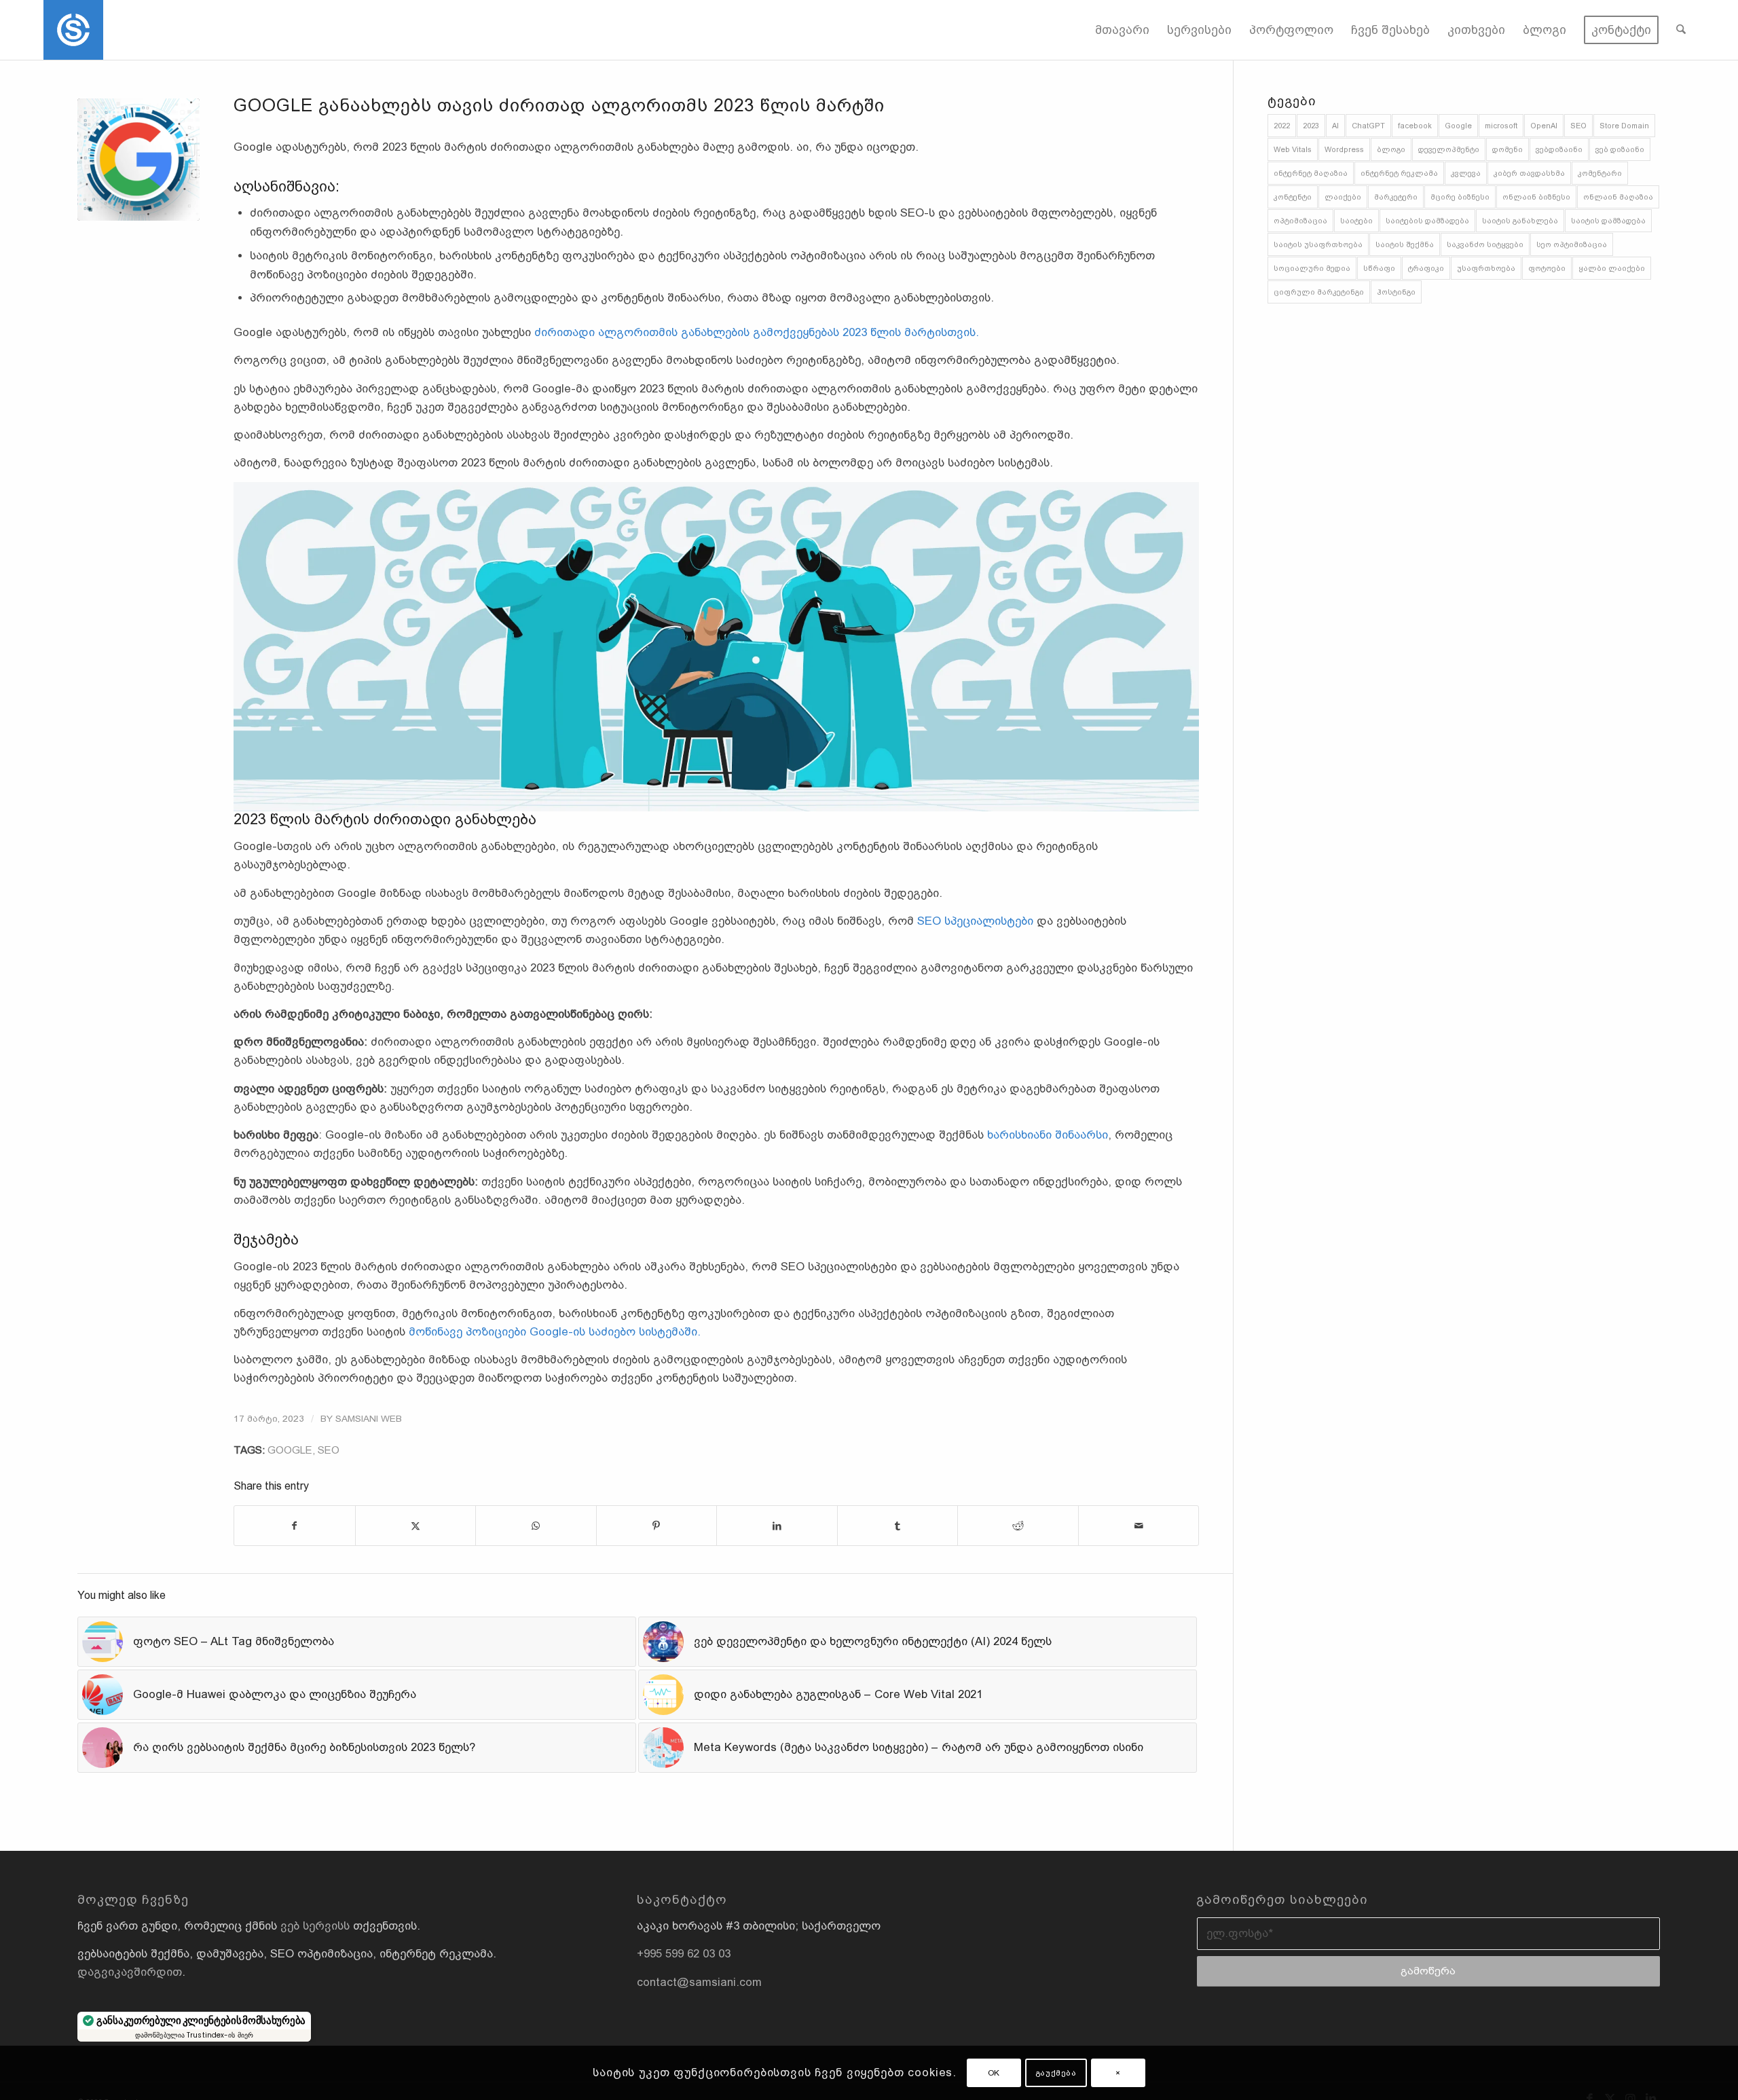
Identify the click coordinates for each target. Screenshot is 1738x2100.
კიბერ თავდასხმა (1529, 173)
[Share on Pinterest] (657, 1526)
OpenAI (1544, 126)
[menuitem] (1122, 30)
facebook (1415, 126)
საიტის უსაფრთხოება (1318, 244)
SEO (329, 1450)
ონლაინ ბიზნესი (1536, 197)
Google (290, 1450)
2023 (1311, 126)
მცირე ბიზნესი (1460, 197)
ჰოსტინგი (1396, 292)
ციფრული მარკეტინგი (1319, 292)
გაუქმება (1056, 2073)
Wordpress (1344, 149)
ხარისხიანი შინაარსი (1048, 1135)
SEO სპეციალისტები (975, 921)
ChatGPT (1368, 126)
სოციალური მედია (1312, 268)
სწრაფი (1379, 268)
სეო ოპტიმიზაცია (1572, 244)
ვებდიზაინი (1559, 149)
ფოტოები (1547, 268)
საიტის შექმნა (1405, 244)
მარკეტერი (1396, 197)
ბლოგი (1391, 149)
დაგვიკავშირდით (130, 1972)
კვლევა (1466, 173)
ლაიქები (1343, 197)
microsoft (1501, 126)
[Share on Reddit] (1018, 1526)
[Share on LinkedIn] (777, 1526)
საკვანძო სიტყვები (1485, 244)
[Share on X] (416, 1526)
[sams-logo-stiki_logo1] (73, 30)
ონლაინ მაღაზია (1618, 197)
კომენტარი (1600, 173)
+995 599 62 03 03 (684, 1954)
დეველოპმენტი (1449, 149)
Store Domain (1624, 126)
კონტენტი (1293, 197)
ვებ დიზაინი (1620, 149)
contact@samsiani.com (699, 1982)
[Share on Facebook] (295, 1526)
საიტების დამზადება (1427, 221)
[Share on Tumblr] (898, 1526)
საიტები (1356, 221)
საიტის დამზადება (1608, 221)
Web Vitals (1293, 149)
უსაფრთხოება (1486, 268)
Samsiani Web (369, 1419)
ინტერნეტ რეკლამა (1399, 173)
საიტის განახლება (1520, 221)
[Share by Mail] (1139, 1526)
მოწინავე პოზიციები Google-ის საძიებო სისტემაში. (555, 1332)
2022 (1282, 126)
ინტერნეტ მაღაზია (1311, 173)
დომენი (1508, 149)
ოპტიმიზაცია (1300, 221)
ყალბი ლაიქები (1612, 268)
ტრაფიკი (1426, 268)
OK (994, 2073)
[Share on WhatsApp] (536, 1526)
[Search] (1681, 30)
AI (1335, 126)
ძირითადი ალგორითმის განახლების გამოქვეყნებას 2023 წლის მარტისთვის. (757, 332)
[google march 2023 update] (138, 160)
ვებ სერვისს (315, 1926)
